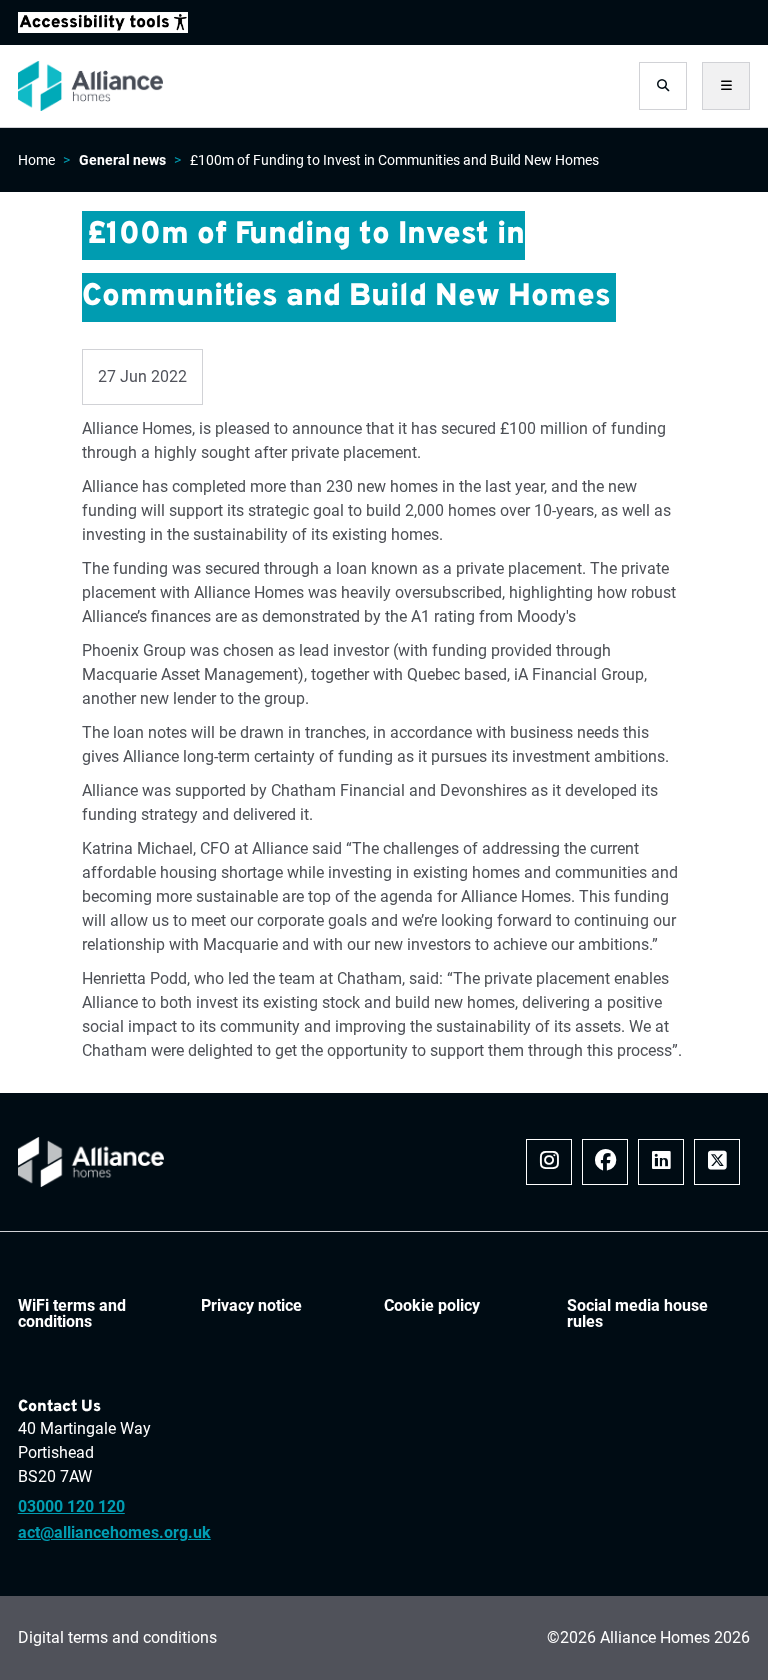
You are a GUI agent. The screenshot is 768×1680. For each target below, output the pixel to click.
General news (122, 160)
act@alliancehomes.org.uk (114, 1533)
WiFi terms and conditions (72, 1314)
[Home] (90, 86)
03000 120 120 (71, 1507)
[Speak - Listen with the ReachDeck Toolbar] (103, 22)
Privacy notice (251, 1306)
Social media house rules (637, 1314)
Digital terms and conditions (117, 1637)
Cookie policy (432, 1306)
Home (36, 160)
